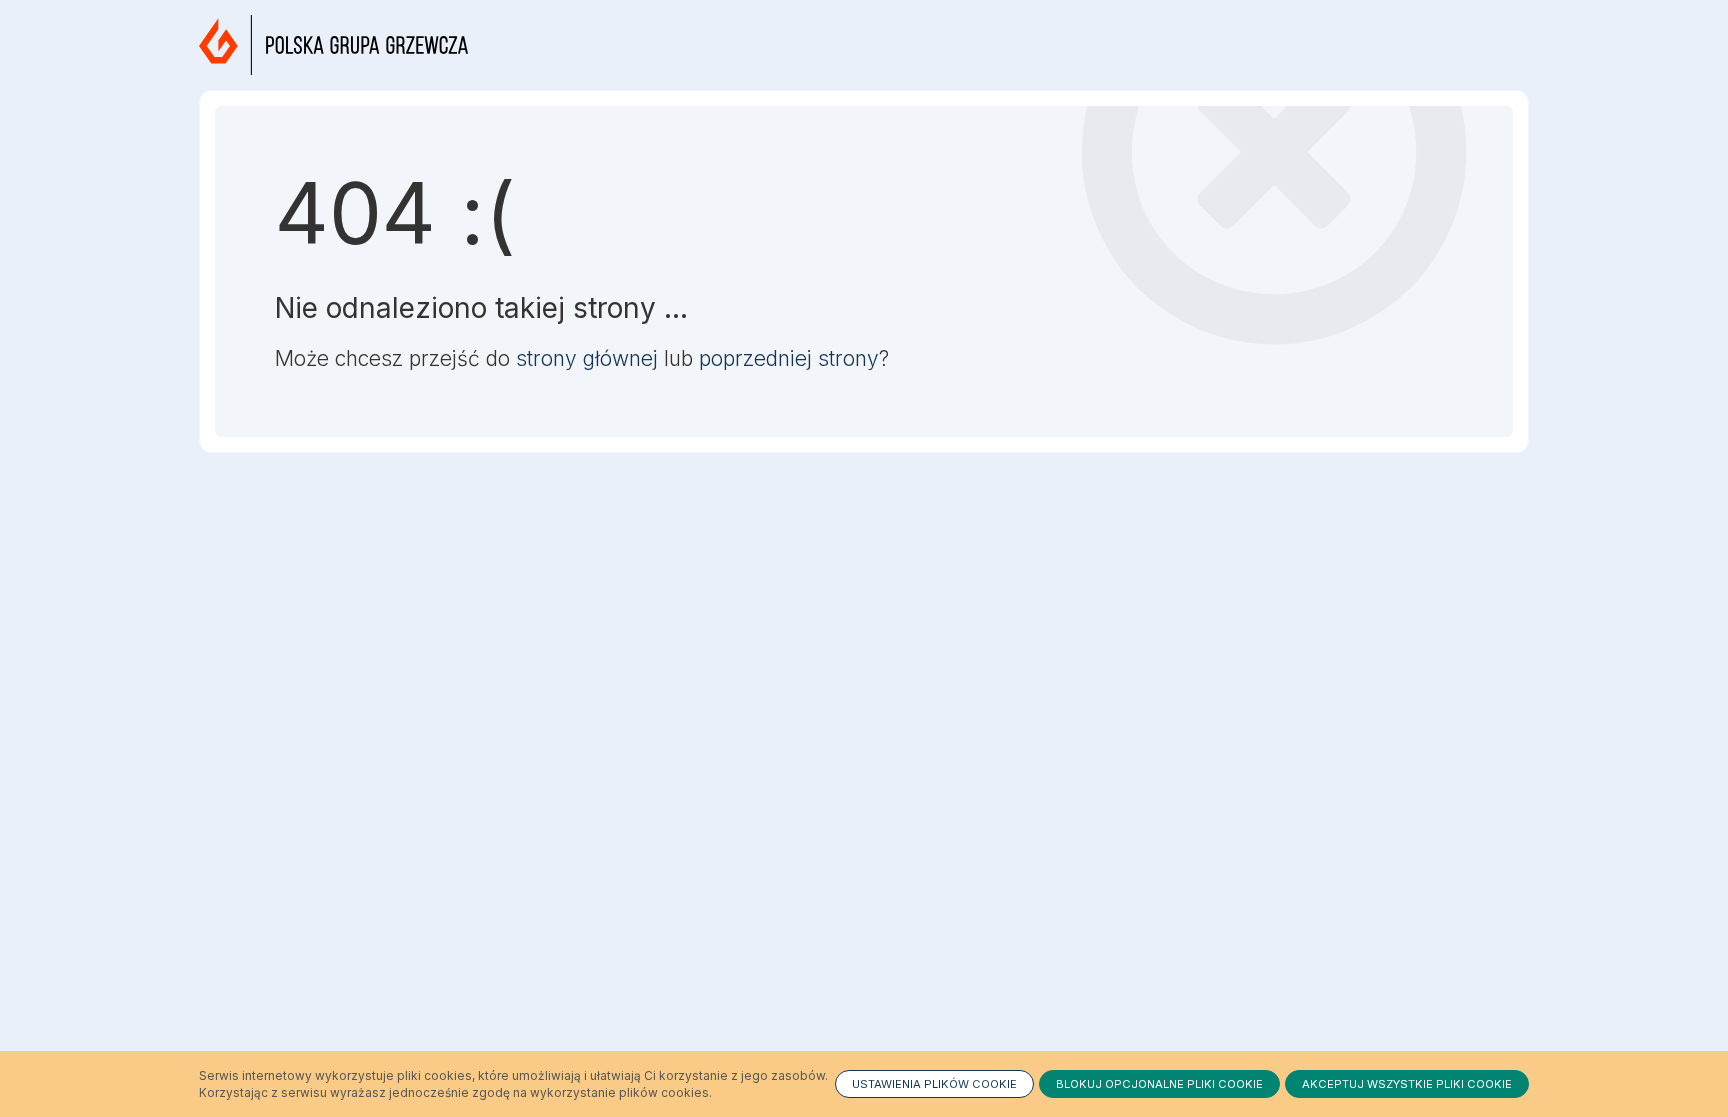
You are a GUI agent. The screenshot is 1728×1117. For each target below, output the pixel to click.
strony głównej (587, 358)
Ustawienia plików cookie (934, 1084)
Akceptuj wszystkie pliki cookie (1407, 1084)
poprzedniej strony (789, 358)
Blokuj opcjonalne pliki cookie (1159, 1084)
